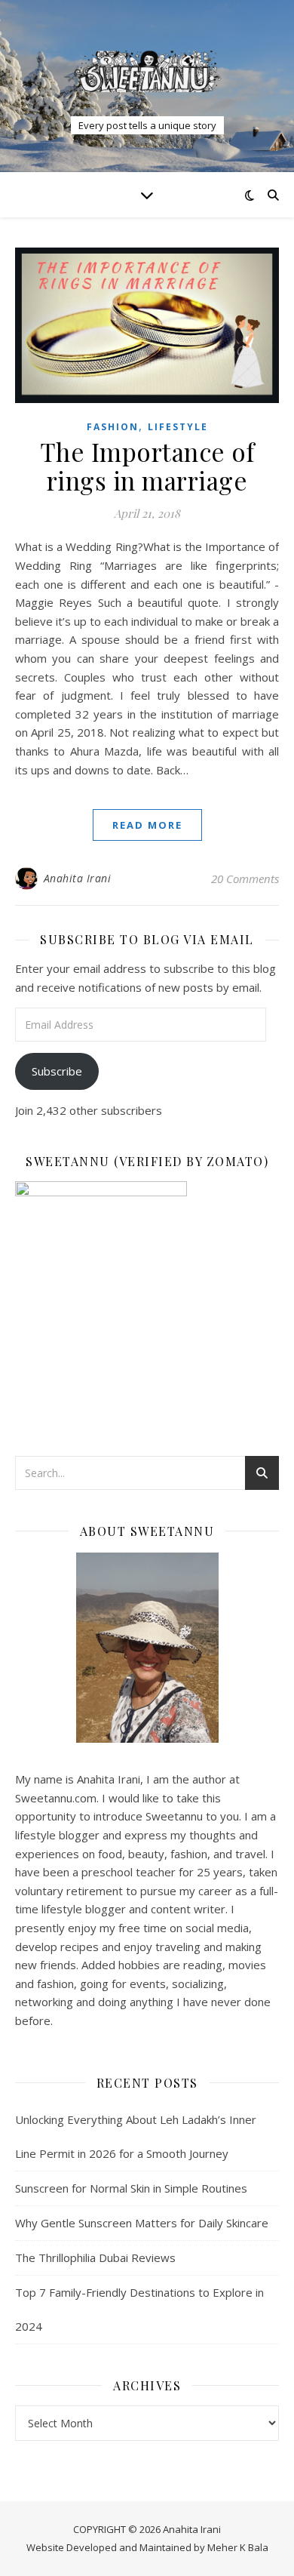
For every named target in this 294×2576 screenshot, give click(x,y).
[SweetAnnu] (147, 71)
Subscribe (57, 1071)
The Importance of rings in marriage (147, 466)
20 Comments (245, 879)
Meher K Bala (238, 2547)
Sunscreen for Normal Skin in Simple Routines (131, 2188)
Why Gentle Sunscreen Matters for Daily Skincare (142, 2223)
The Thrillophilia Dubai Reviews (95, 2257)
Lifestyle (178, 427)
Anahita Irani (78, 878)
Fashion (113, 427)
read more (147, 825)
